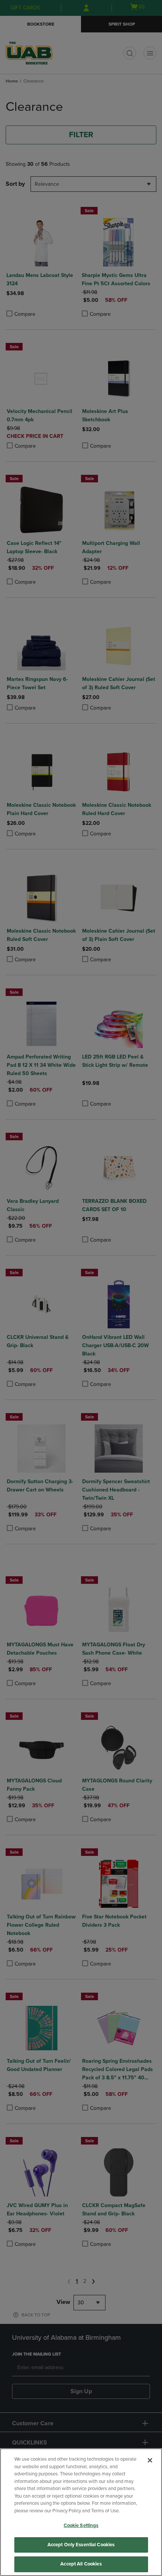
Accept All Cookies (81, 2564)
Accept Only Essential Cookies (81, 2545)
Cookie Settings (81, 2526)
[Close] (150, 2460)
